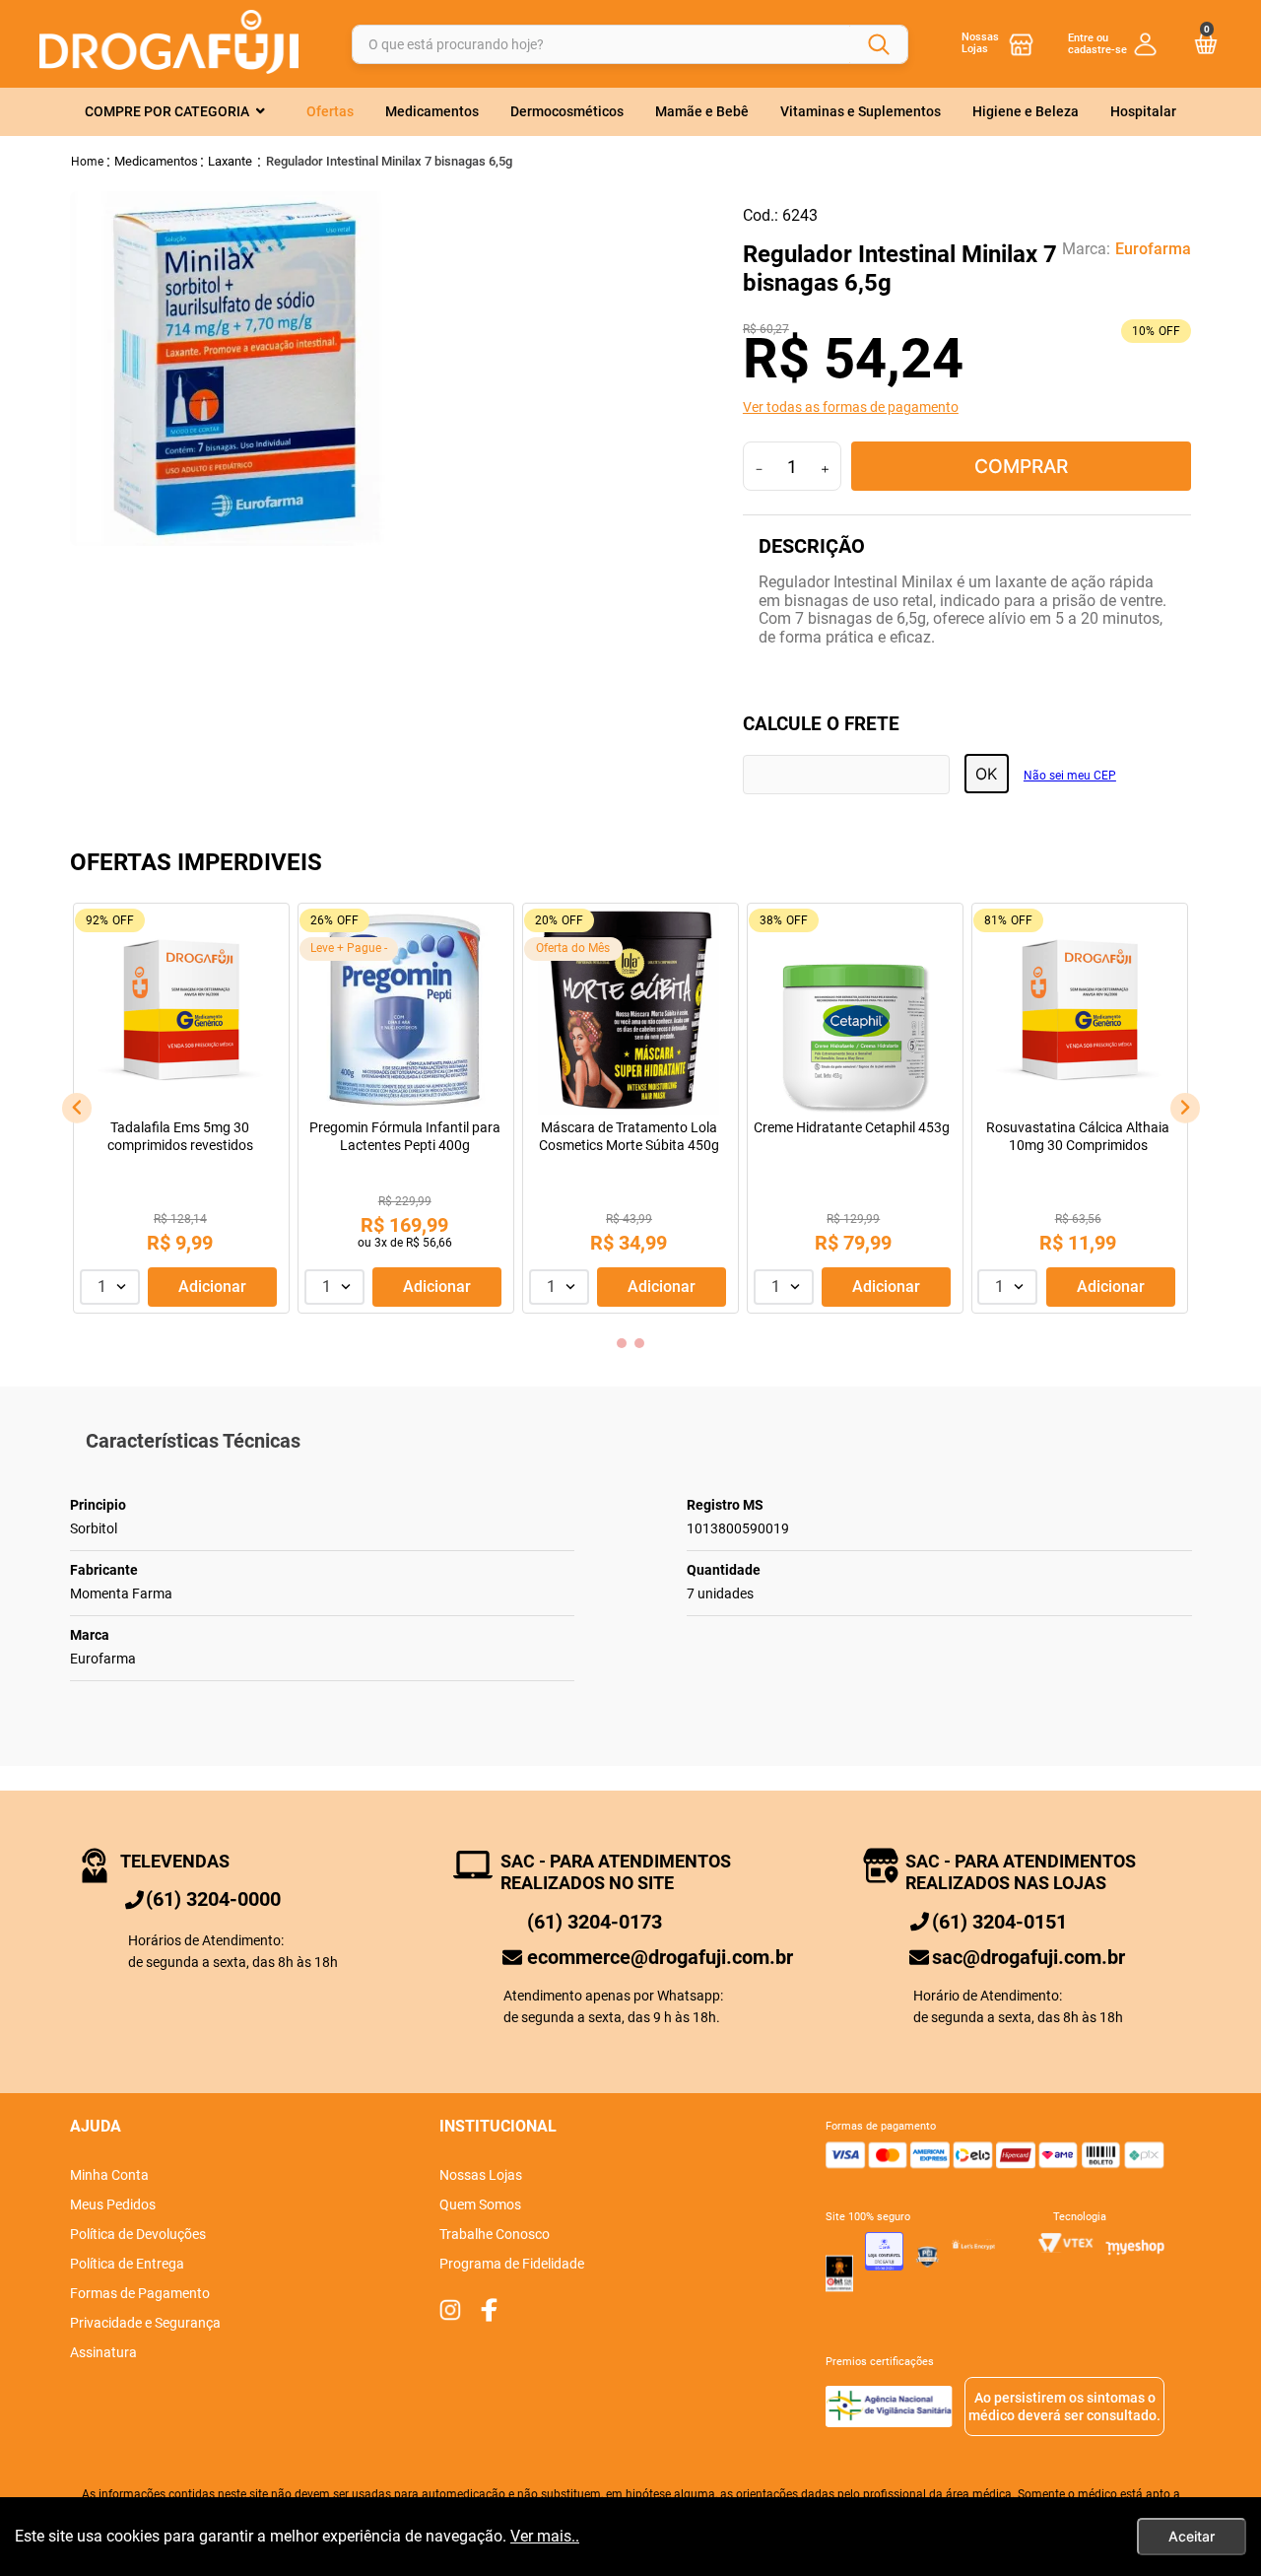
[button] (967, 407)
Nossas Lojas (980, 43)
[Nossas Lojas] (1022, 44)
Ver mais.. (545, 2536)
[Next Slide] (1185, 1108)
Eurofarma (1153, 249)
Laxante (230, 161)
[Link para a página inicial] (88, 161)
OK (986, 774)
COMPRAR (1021, 466)
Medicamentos (156, 161)
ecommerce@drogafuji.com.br (660, 1957)
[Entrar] (1113, 43)
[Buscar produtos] (879, 44)
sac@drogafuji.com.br (1029, 1957)
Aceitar (1192, 2536)
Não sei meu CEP (1070, 776)
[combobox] (630, 44)
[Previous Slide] (77, 1108)
